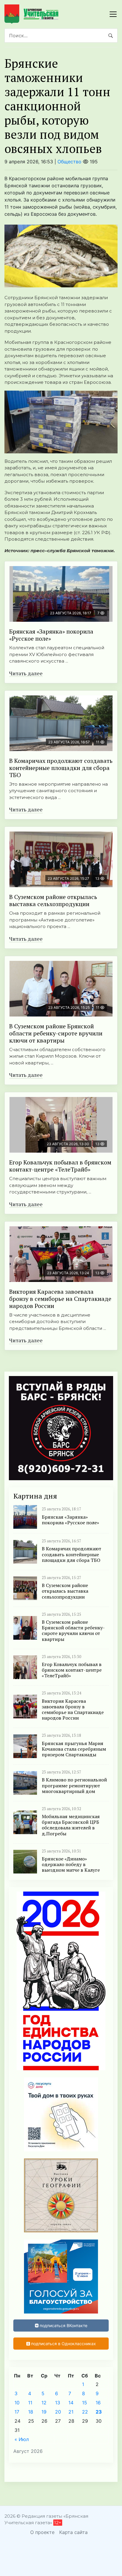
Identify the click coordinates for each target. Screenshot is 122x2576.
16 (98, 2403)
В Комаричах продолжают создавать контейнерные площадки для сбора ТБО (61, 768)
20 (58, 2412)
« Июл (22, 2439)
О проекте (42, 2532)
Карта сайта (73, 2532)
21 (71, 2412)
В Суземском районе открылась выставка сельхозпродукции (53, 900)
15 (85, 2403)
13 (58, 2403)
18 (31, 2412)
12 (44, 2403)
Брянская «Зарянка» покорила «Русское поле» (51, 635)
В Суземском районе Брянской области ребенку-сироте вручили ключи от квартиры (56, 1033)
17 (17, 2412)
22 (85, 2412)
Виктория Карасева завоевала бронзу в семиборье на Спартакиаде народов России (60, 1299)
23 (99, 2412)
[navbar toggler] (113, 14)
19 (44, 2412)
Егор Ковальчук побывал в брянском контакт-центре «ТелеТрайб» (60, 1166)
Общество (69, 162)
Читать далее (26, 673)
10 (17, 2403)
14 (71, 2403)
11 (30, 2403)
